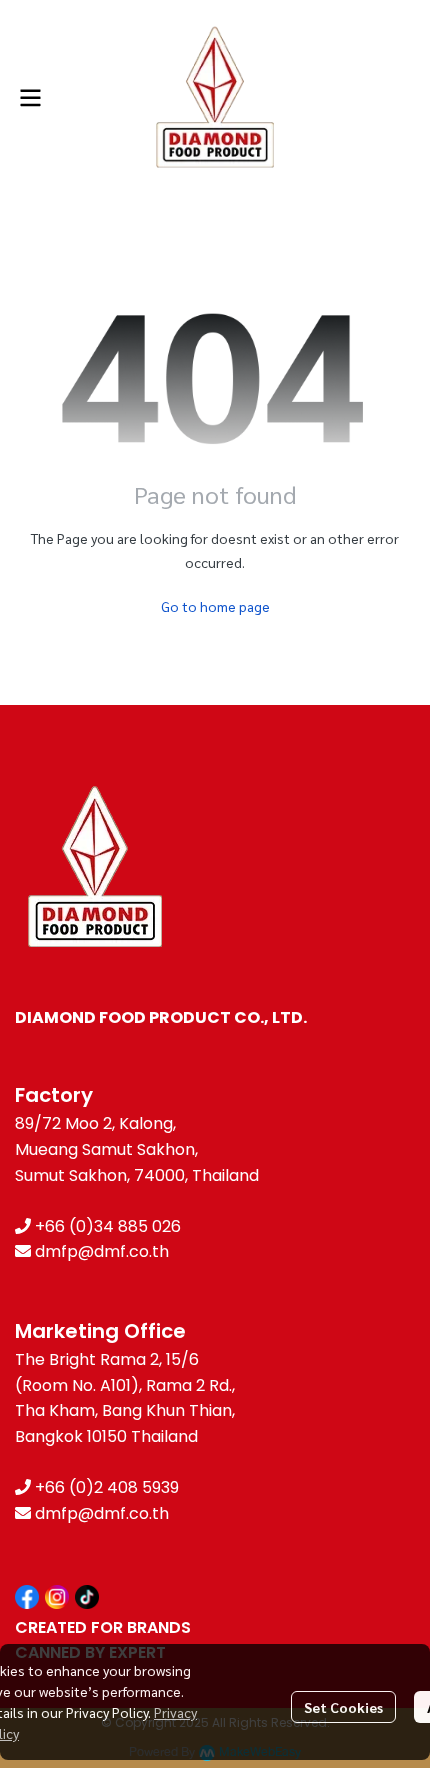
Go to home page (215, 606)
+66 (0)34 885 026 (108, 1226)
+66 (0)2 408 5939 (107, 1487)
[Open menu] (30, 98)
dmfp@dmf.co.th (102, 1251)
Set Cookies (343, 1707)
